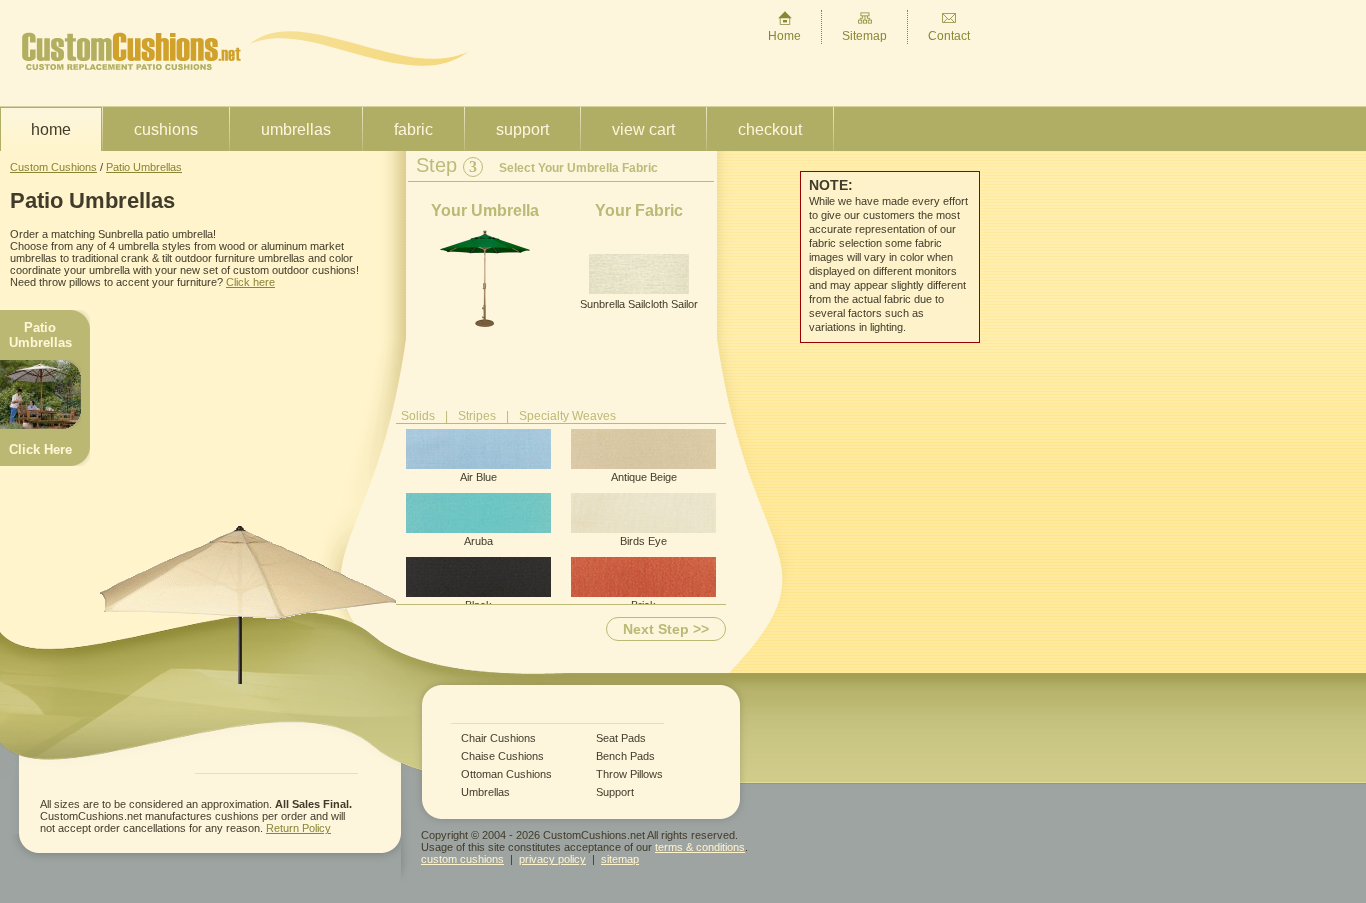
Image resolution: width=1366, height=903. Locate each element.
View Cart (643, 129)
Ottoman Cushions (506, 774)
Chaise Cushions (502, 756)
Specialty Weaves (567, 416)
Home (784, 36)
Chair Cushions (498, 738)
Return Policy (298, 828)
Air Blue (478, 477)
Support (522, 129)
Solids (418, 416)
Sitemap (864, 36)
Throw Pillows (629, 774)
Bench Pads (625, 756)
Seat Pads (621, 738)
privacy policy (552, 859)
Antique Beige (644, 477)
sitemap (620, 859)
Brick (643, 605)
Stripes (477, 416)
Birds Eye (643, 541)
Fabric (413, 129)
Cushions (166, 129)
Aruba (478, 541)
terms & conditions (700, 847)
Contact (949, 36)
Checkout (770, 129)
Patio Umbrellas (144, 167)
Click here (250, 282)
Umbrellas (296, 129)
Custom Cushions (53, 167)
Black (478, 605)
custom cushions (462, 859)
